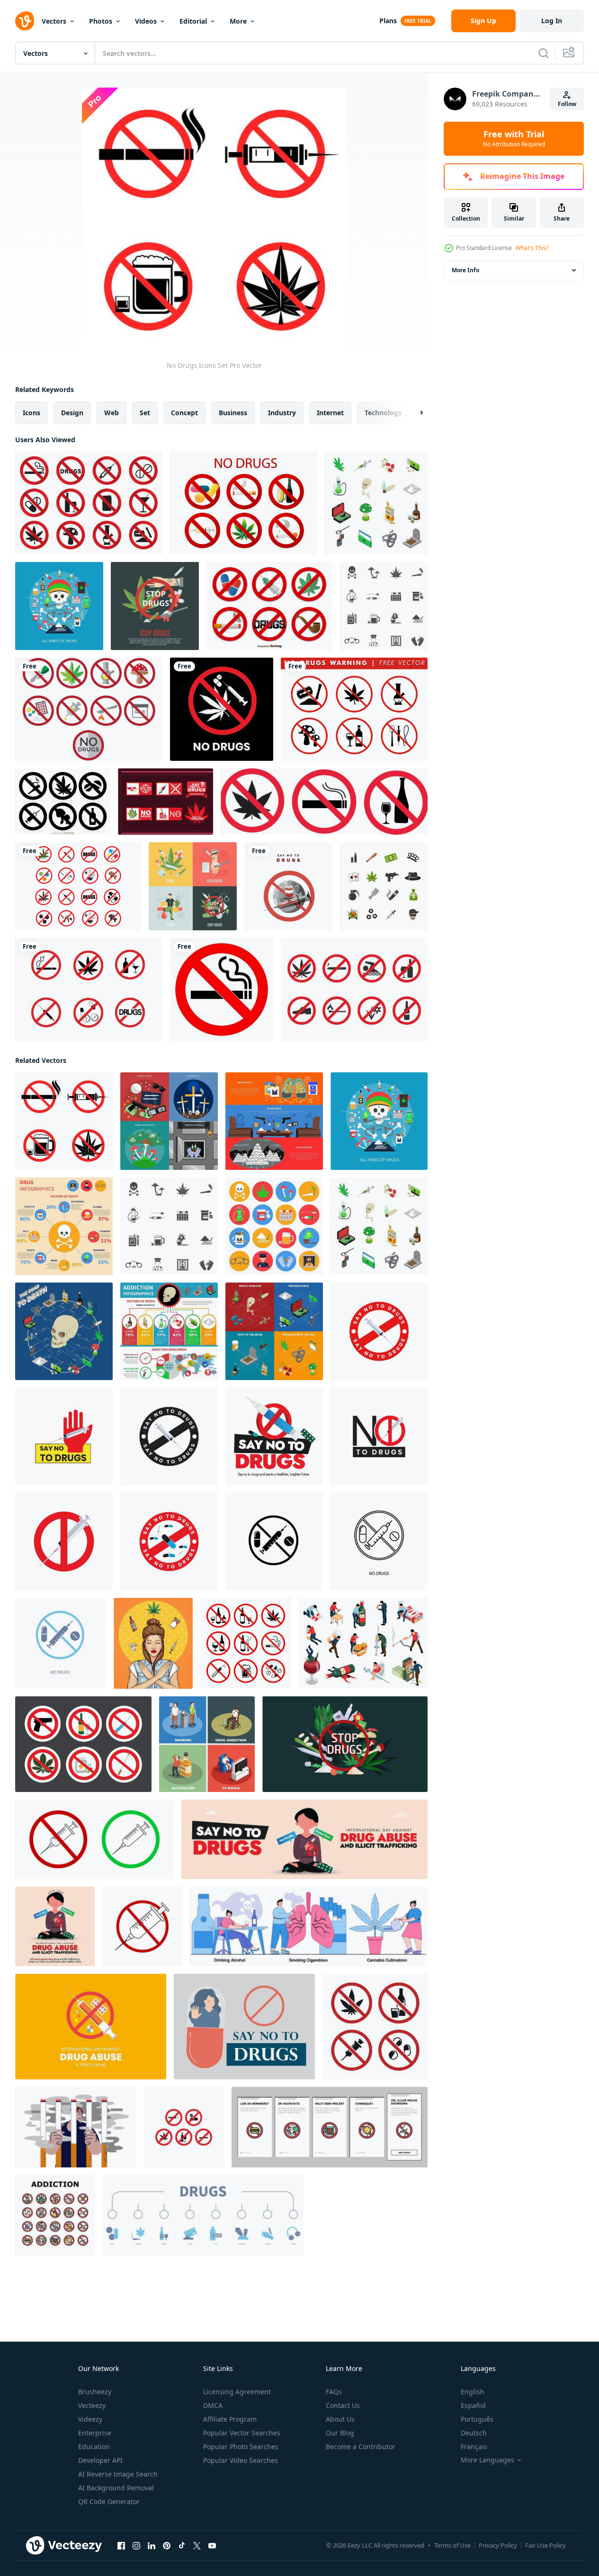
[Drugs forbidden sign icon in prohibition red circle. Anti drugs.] (91, 2027)
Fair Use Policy (545, 2545)
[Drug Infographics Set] (64, 1226)
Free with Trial (514, 139)
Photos (101, 21)
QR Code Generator (109, 2501)
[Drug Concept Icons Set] (169, 1121)
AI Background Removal (116, 2488)
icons (31, 413)
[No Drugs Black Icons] (63, 802)
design (72, 413)
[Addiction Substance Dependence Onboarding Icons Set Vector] (330, 2127)
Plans (388, 21)
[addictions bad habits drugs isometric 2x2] (207, 1744)
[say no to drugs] (379, 1331)
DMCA (213, 2405)
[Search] (544, 53)
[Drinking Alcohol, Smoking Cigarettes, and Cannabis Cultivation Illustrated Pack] (308, 1926)
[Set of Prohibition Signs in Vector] (83, 1744)
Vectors (54, 21)
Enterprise (95, 2433)
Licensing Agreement (237, 2392)
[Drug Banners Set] (274, 1121)
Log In (552, 21)
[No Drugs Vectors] (244, 503)
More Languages (487, 2460)
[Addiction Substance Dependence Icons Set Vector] (55, 2215)
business (233, 413)
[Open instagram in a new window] (136, 2546)
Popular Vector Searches (242, 2433)
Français (474, 2447)
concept (184, 413)
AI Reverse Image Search (118, 2474)
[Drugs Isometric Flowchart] (64, 1331)
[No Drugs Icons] (89, 503)
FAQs (334, 2392)
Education (94, 2447)
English (473, 2392)
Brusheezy (95, 2392)
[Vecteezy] (25, 21)
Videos (146, 21)
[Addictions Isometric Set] (363, 1643)
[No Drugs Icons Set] (64, 1121)
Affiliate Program (230, 2419)
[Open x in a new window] (197, 2546)
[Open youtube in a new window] (212, 2546)
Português (477, 2419)
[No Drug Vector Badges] (165, 802)
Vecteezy (92, 2405)
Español (473, 2405)
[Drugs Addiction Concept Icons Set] (274, 1331)
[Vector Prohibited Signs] (354, 989)
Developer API (100, 2460)
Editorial (193, 21)
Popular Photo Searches (241, 2447)
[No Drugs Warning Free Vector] (354, 709)
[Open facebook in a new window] (121, 2546)
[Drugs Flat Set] (193, 886)
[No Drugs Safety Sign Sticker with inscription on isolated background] (222, 709)
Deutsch (474, 2433)
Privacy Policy (498, 2545)
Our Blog (340, 2433)
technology (383, 413)
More (238, 21)
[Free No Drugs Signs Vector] (89, 989)
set (145, 413)
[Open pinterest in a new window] (167, 2546)
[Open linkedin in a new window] (152, 2546)
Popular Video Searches (241, 2460)
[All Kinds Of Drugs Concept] (59, 606)
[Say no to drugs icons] (89, 709)
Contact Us (343, 2405)
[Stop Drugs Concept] (155, 606)
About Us (340, 2419)
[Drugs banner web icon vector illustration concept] (203, 2215)
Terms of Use (452, 2545)
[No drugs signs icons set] (375, 2027)
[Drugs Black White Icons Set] (384, 606)
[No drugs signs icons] (269, 606)
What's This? (532, 248)
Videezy (90, 2419)
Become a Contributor (361, 2447)
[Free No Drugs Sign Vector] (78, 886)
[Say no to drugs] (288, 886)
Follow (567, 104)
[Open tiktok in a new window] (182, 2546)
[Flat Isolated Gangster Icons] (384, 886)
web (112, 413)
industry (282, 413)
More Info (465, 270)
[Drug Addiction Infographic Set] (169, 1331)
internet (330, 413)
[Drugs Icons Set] (376, 503)
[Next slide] (413, 413)
